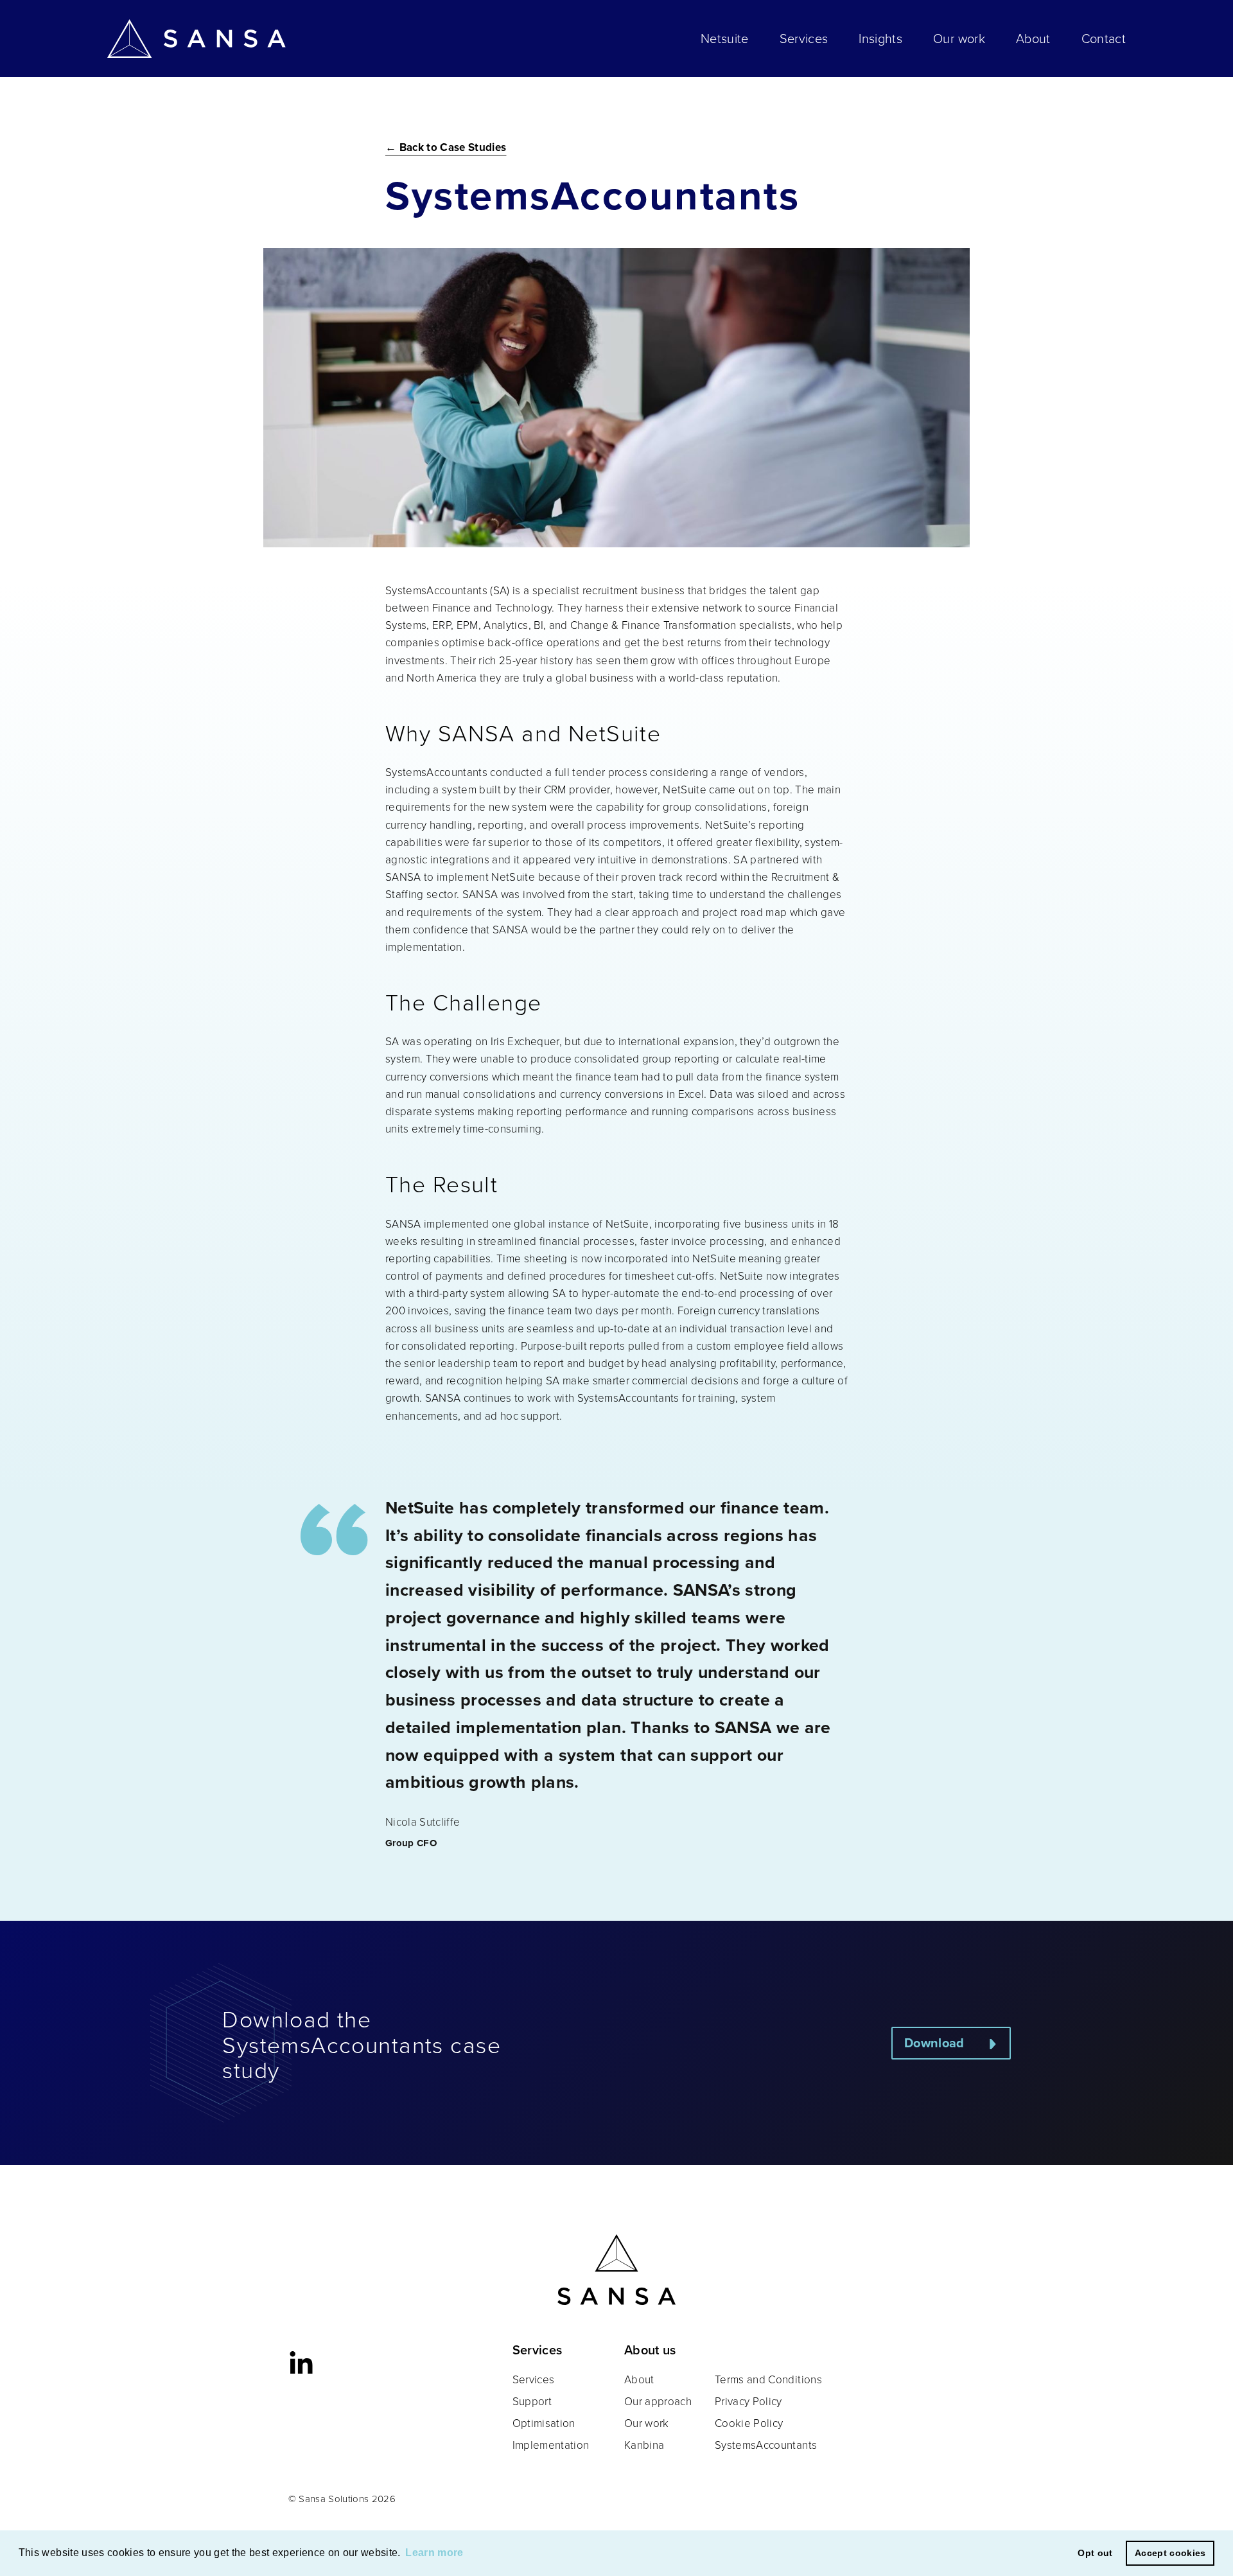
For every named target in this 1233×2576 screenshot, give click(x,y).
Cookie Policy (749, 2423)
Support (532, 2402)
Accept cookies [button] (1170, 2553)
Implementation (551, 2445)
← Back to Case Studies (446, 147)
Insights (880, 39)
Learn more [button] (434, 2553)
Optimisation (544, 2423)
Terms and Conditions (768, 2380)
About (1033, 39)
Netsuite (725, 39)
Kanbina (644, 2445)
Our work (959, 39)
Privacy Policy (748, 2402)
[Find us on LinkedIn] (301, 2363)
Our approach (658, 2402)
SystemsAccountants (766, 2445)
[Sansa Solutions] (197, 39)
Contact (1104, 39)
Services (804, 39)
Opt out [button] (1095, 2553)
